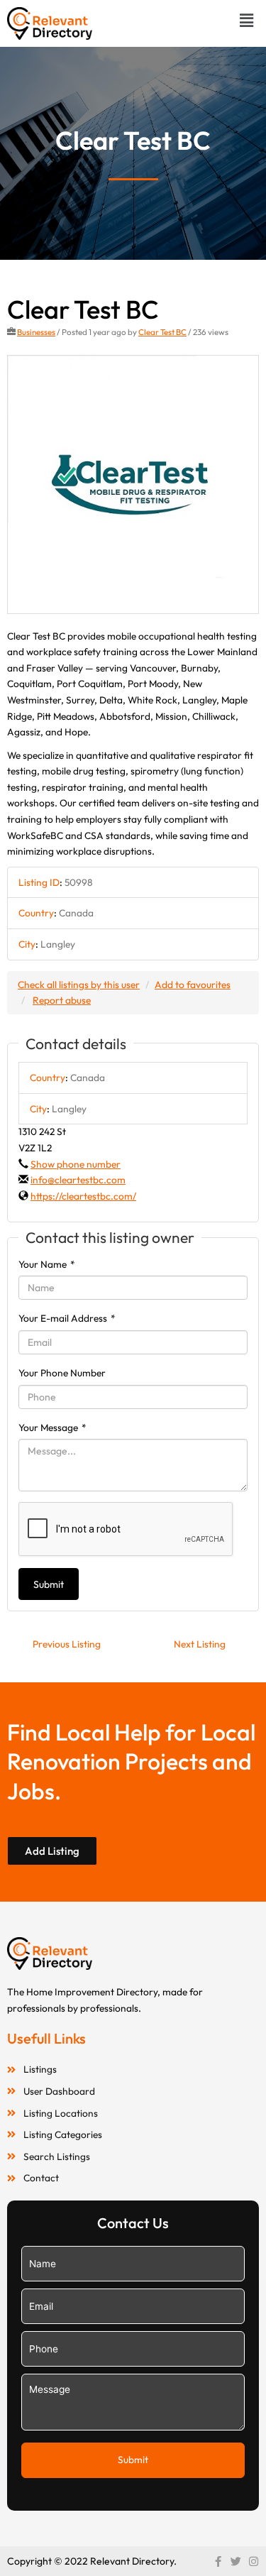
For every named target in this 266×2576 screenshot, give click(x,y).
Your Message (52, 1427)
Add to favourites (193, 985)
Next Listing (200, 1644)
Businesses (36, 332)
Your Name (47, 1264)
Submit (49, 1584)
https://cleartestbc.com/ (83, 1196)
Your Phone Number (62, 1373)
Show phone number (76, 1164)
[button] (247, 20)
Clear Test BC (162, 332)
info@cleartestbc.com (78, 1180)
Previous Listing (67, 1644)
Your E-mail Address (67, 1318)
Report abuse (62, 1000)
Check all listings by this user (79, 985)
